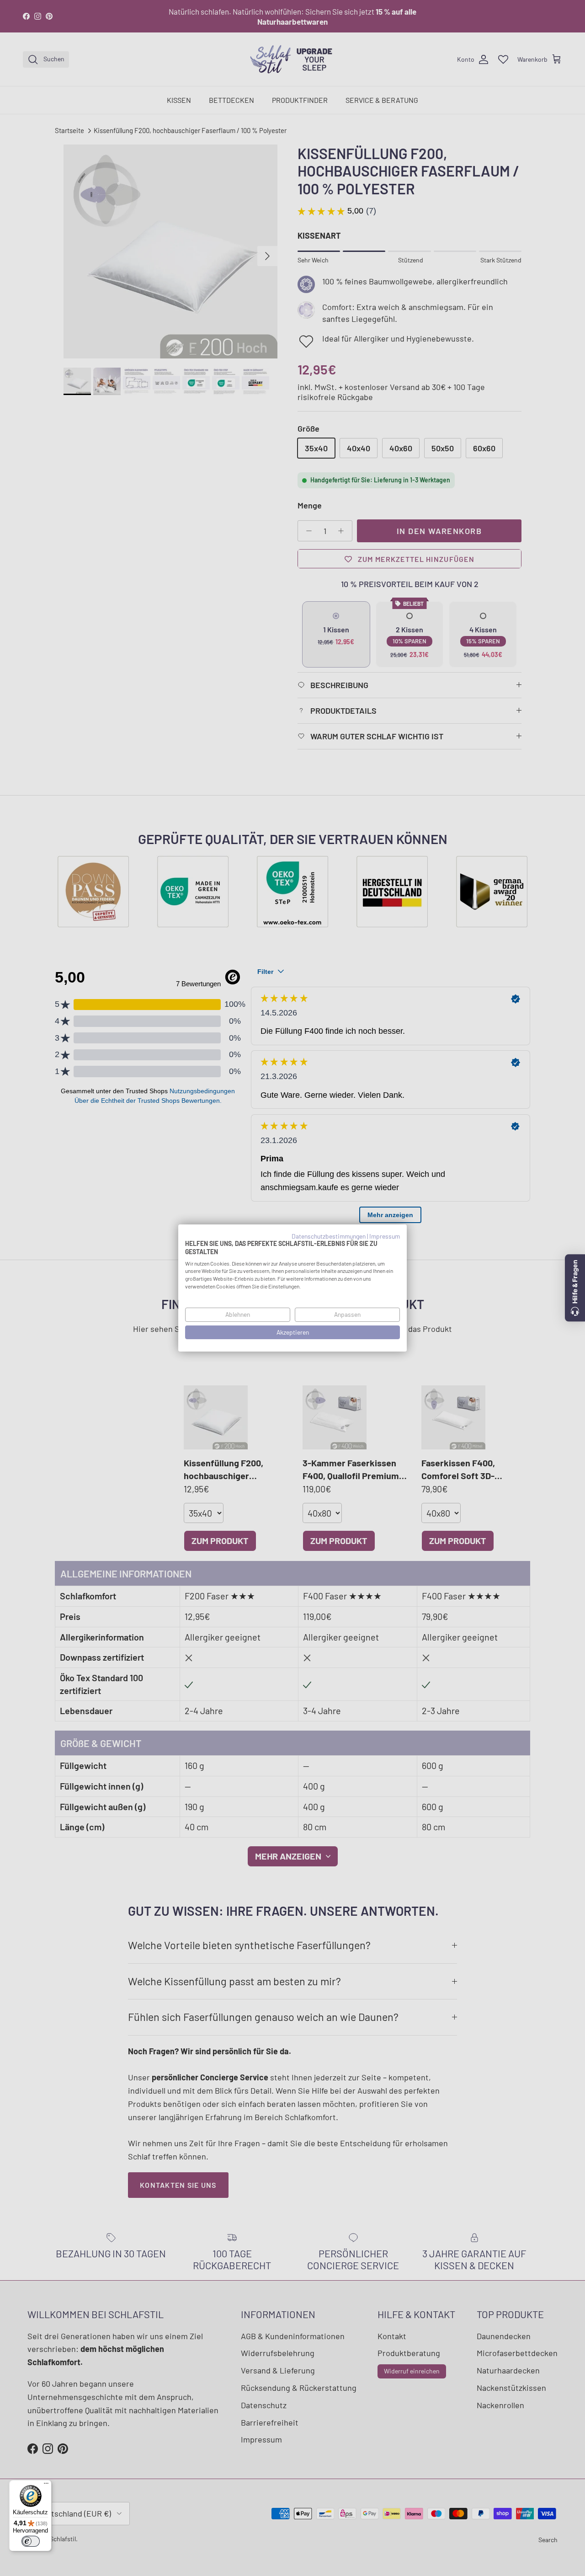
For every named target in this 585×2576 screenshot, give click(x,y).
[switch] (31, 2541)
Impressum (385, 1236)
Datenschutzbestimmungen (329, 1236)
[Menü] (46, 2485)
